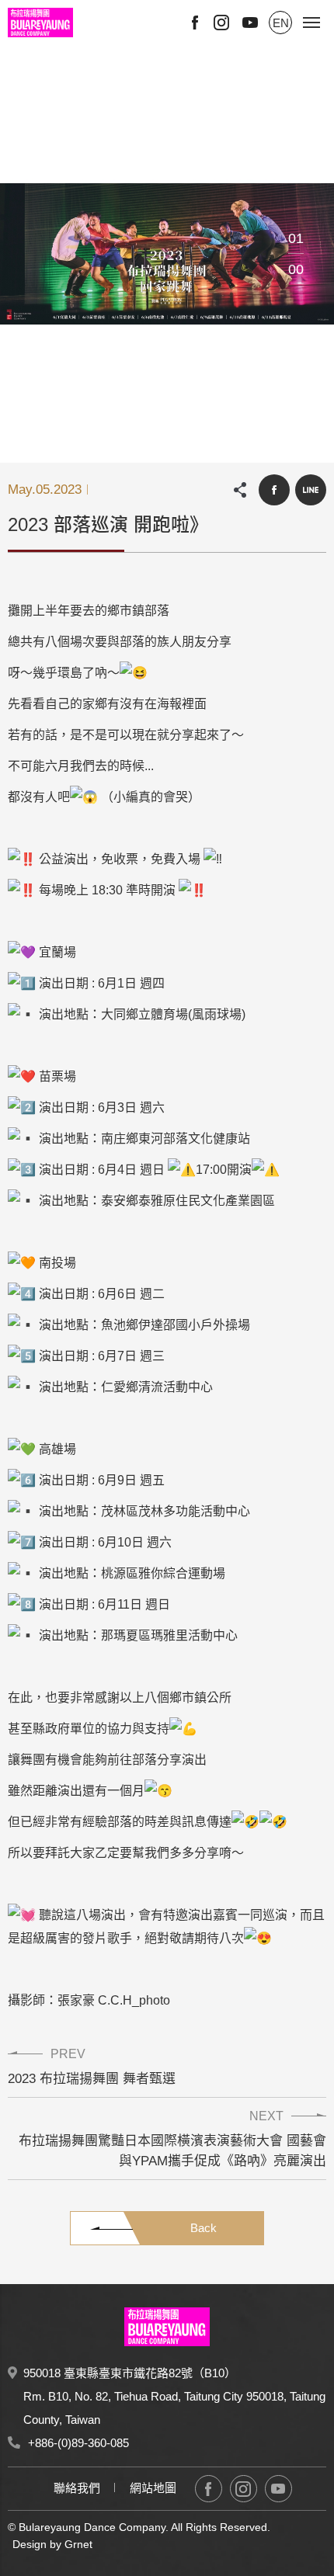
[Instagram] (244, 2489)
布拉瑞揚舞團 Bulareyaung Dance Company (40, 23)
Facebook (195, 23)
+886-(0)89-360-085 (78, 2443)
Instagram (221, 23)
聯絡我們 (77, 2488)
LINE (311, 490)
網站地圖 (153, 2488)
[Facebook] (209, 2489)
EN (281, 23)
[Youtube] (278, 2489)
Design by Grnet (52, 2544)
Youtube (250, 23)
